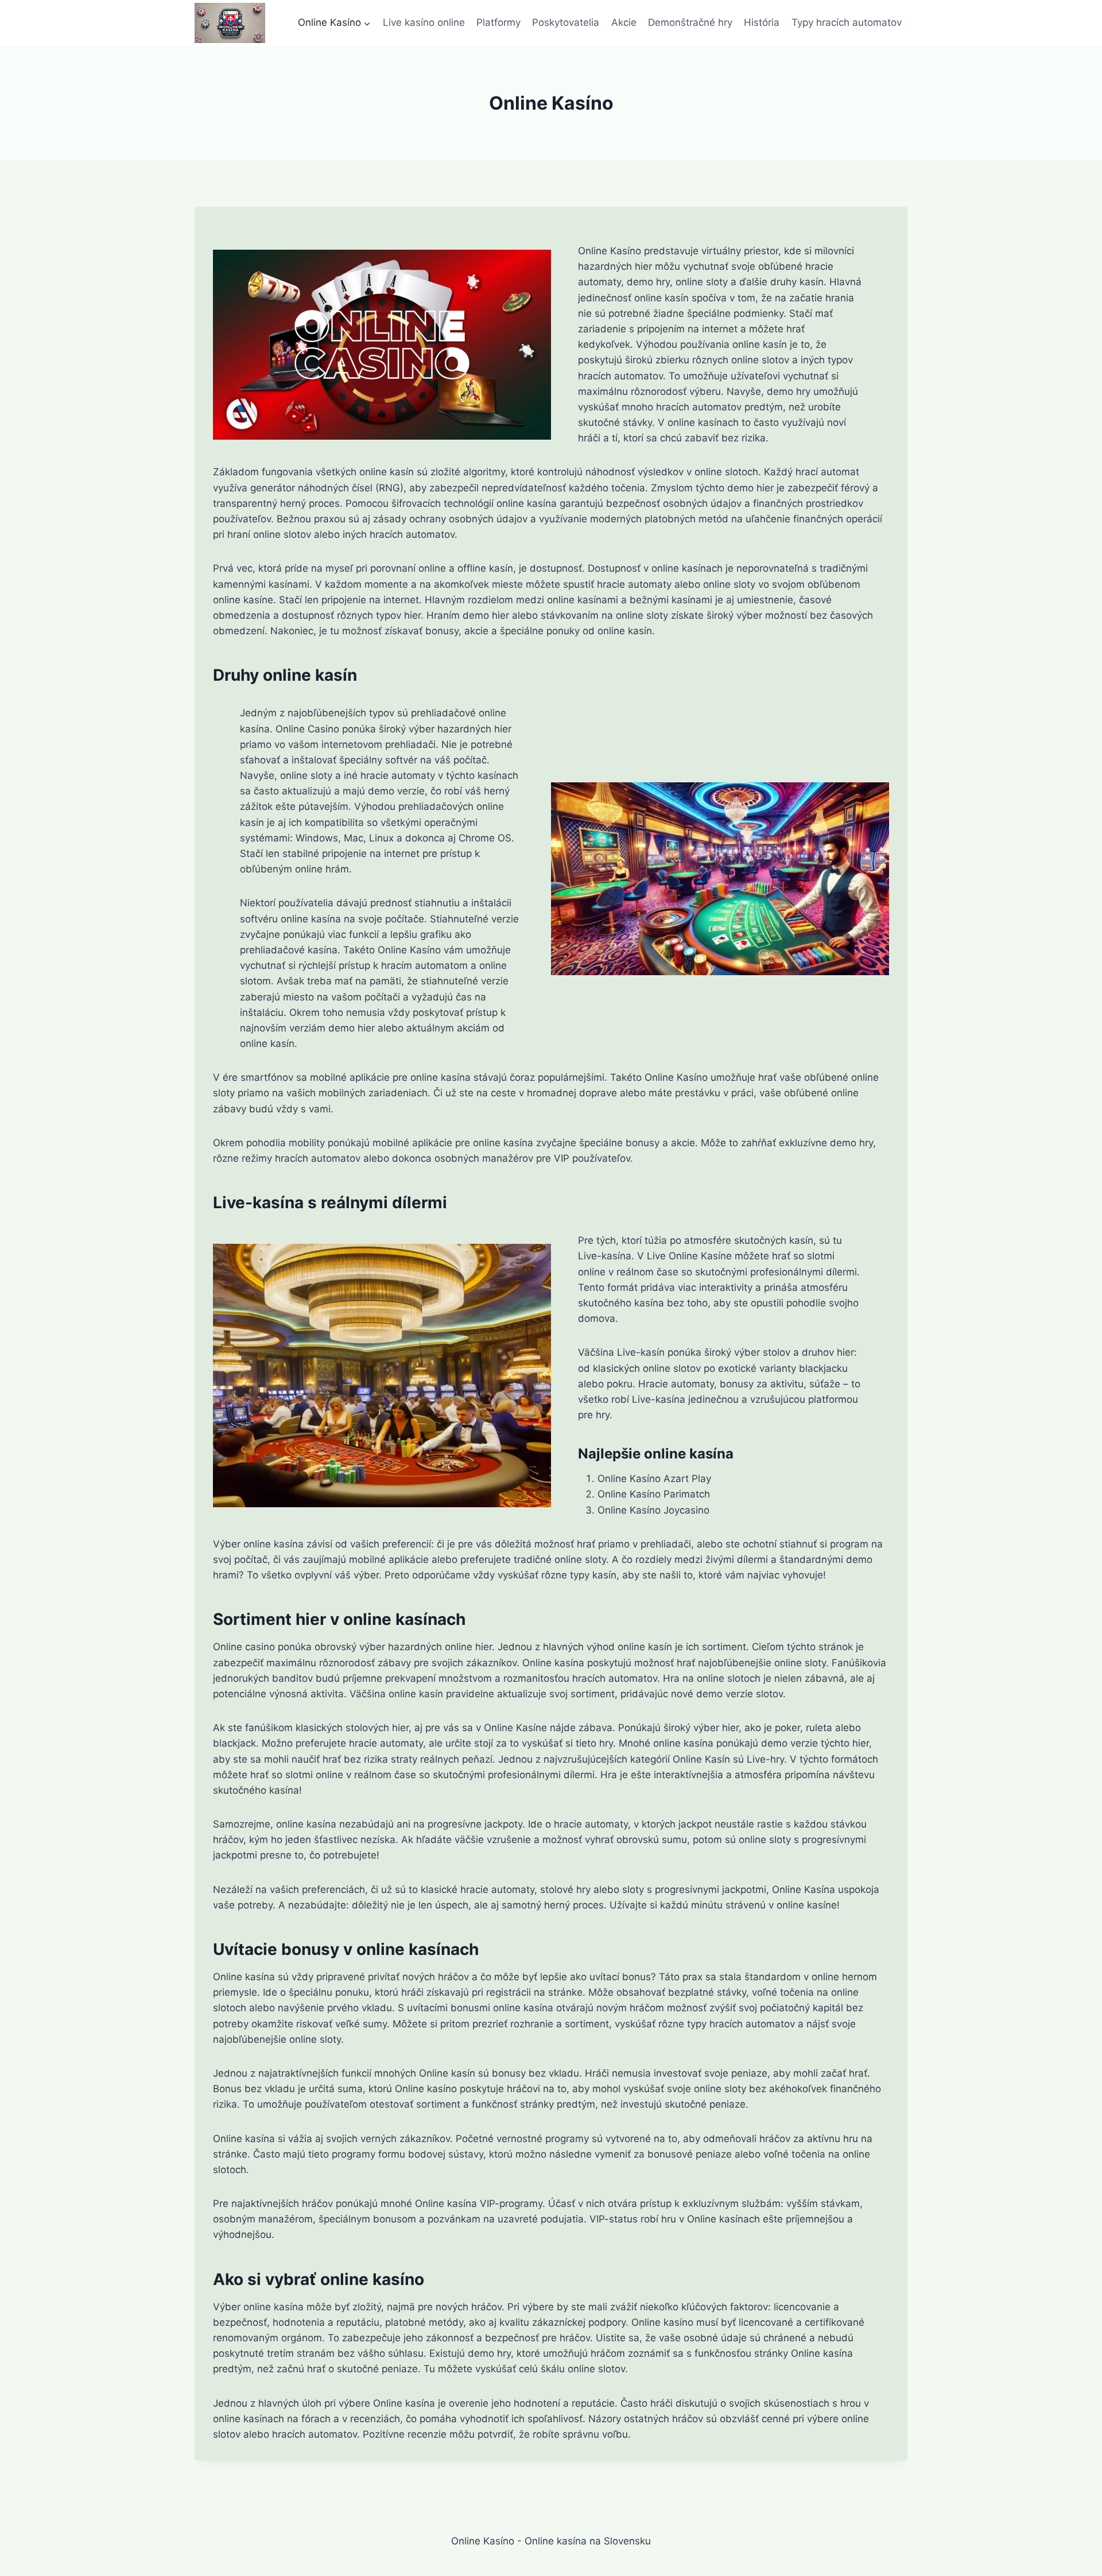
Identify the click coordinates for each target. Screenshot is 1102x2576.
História (762, 22)
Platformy (498, 22)
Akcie (624, 22)
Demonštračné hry (690, 22)
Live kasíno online (424, 22)
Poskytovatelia (566, 22)
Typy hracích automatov (847, 22)
